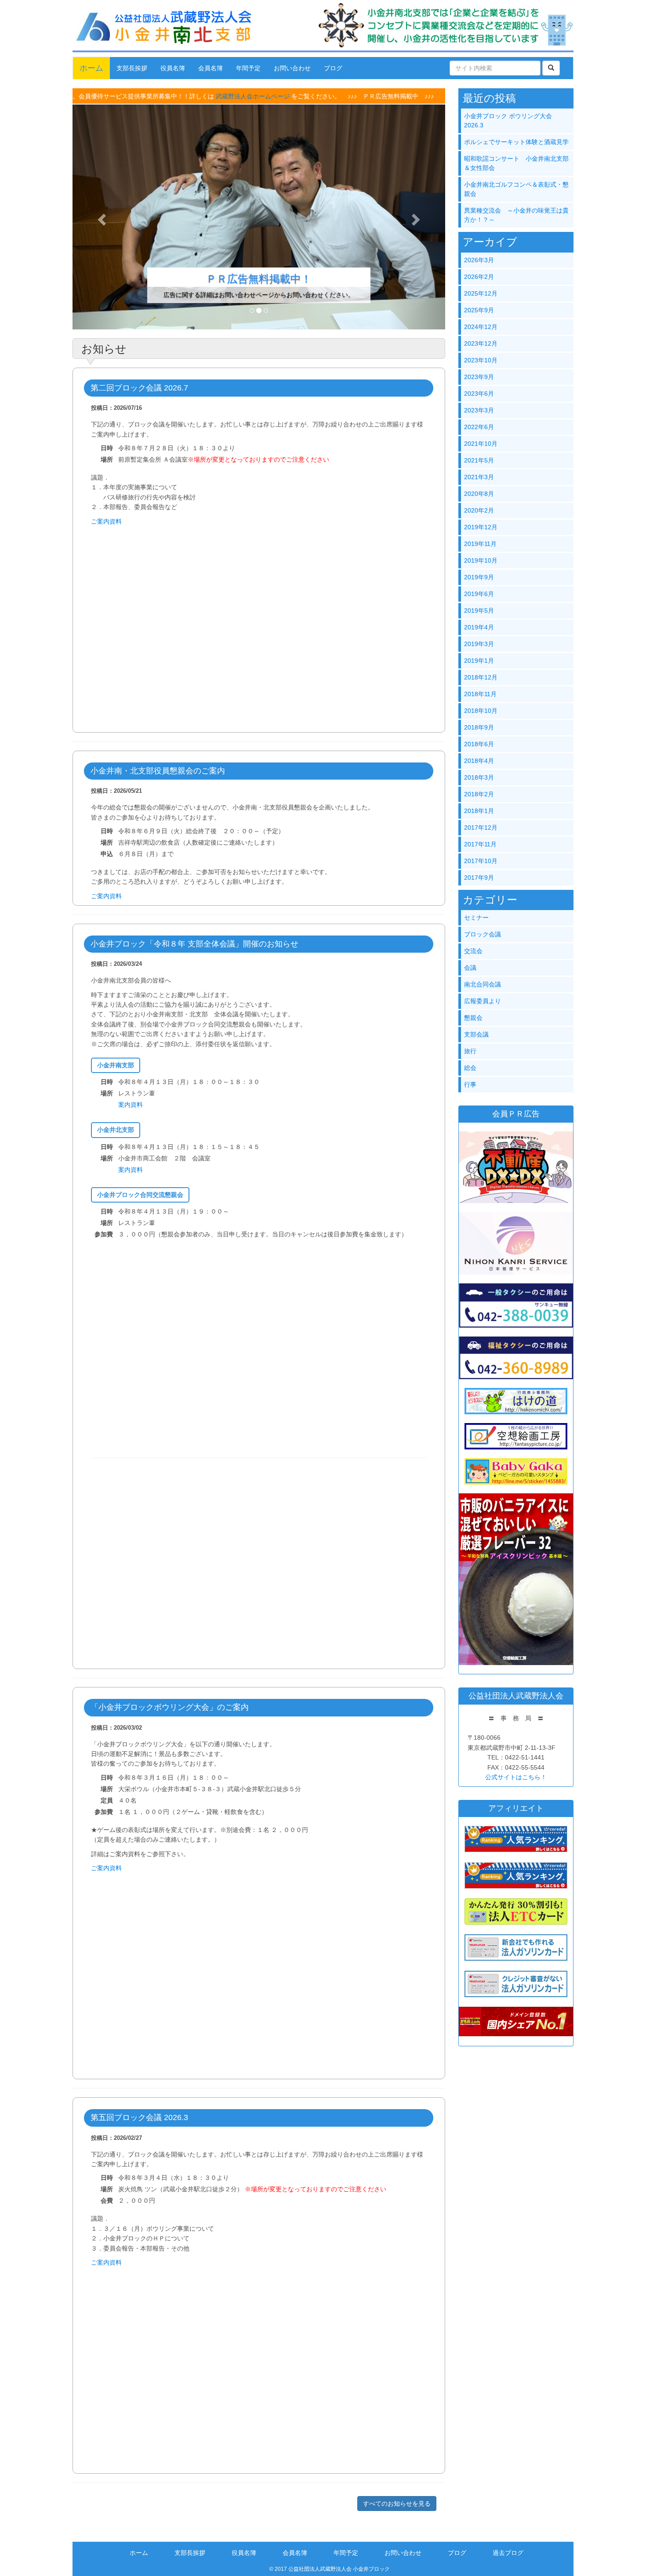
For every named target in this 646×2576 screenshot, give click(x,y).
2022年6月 (479, 427)
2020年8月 (479, 494)
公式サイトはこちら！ (516, 1777)
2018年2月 (479, 794)
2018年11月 (480, 694)
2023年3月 (479, 410)
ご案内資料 (106, 521)
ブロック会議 (483, 934)
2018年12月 (481, 677)
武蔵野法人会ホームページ (176, 96)
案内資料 (131, 1105)
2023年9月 (479, 377)
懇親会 (473, 1018)
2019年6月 (479, 594)
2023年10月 (481, 360)
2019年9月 (479, 577)
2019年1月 (479, 661)
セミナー (476, 918)
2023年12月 (481, 343)
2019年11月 (480, 544)
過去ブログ (508, 2553)
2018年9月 (479, 727)
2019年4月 (479, 627)
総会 (470, 1068)
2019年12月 (481, 527)
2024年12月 (481, 327)
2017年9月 (479, 878)
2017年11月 (480, 844)
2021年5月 (479, 460)
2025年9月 (479, 310)
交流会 (473, 951)
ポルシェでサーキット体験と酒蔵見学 (516, 142)
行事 (470, 1084)
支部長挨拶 (132, 68)
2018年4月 (479, 761)
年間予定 (248, 68)
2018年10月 (481, 711)
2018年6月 (479, 744)
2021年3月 (479, 477)
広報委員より (483, 1001)
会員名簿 (210, 68)
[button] (100, 217)
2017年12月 (481, 827)
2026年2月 (479, 277)
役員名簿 (173, 68)
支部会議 (476, 1034)
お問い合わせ (292, 68)
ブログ (333, 68)
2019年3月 (479, 644)
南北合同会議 (483, 984)
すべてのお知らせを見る (397, 2504)
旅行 (470, 1051)
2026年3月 (479, 260)
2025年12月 (481, 293)
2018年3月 (479, 777)
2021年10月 (481, 444)
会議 (470, 968)
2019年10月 (481, 560)
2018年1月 (479, 811)
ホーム (91, 68)
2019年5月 (479, 611)
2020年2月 (479, 510)
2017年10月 (481, 861)
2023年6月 (479, 394)
